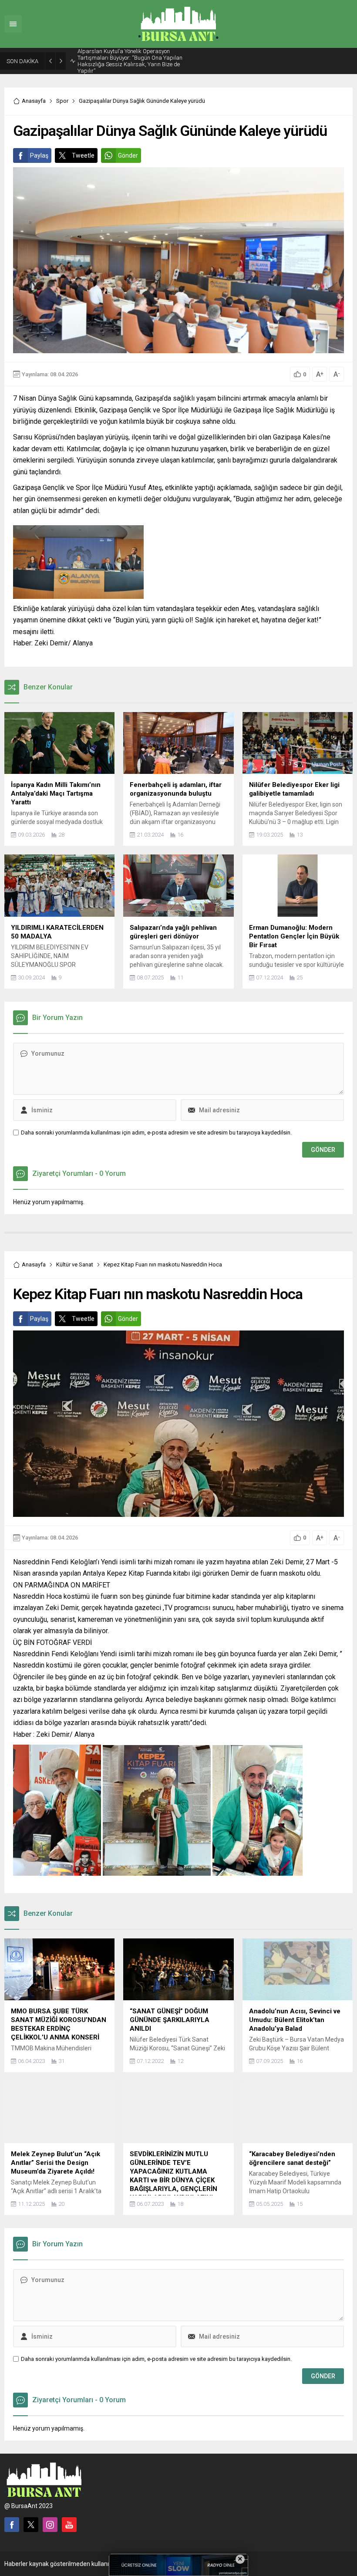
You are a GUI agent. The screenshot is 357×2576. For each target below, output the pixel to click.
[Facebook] (12, 2516)
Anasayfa (34, 92)
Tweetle (83, 147)
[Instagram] (50, 2516)
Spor (62, 92)
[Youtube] (69, 2516)
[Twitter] (31, 2516)
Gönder (128, 147)
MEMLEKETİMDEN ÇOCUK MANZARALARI (130, 57)
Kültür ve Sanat (75, 1256)
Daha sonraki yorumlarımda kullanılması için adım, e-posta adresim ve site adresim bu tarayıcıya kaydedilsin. (156, 1124)
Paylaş (39, 147)
